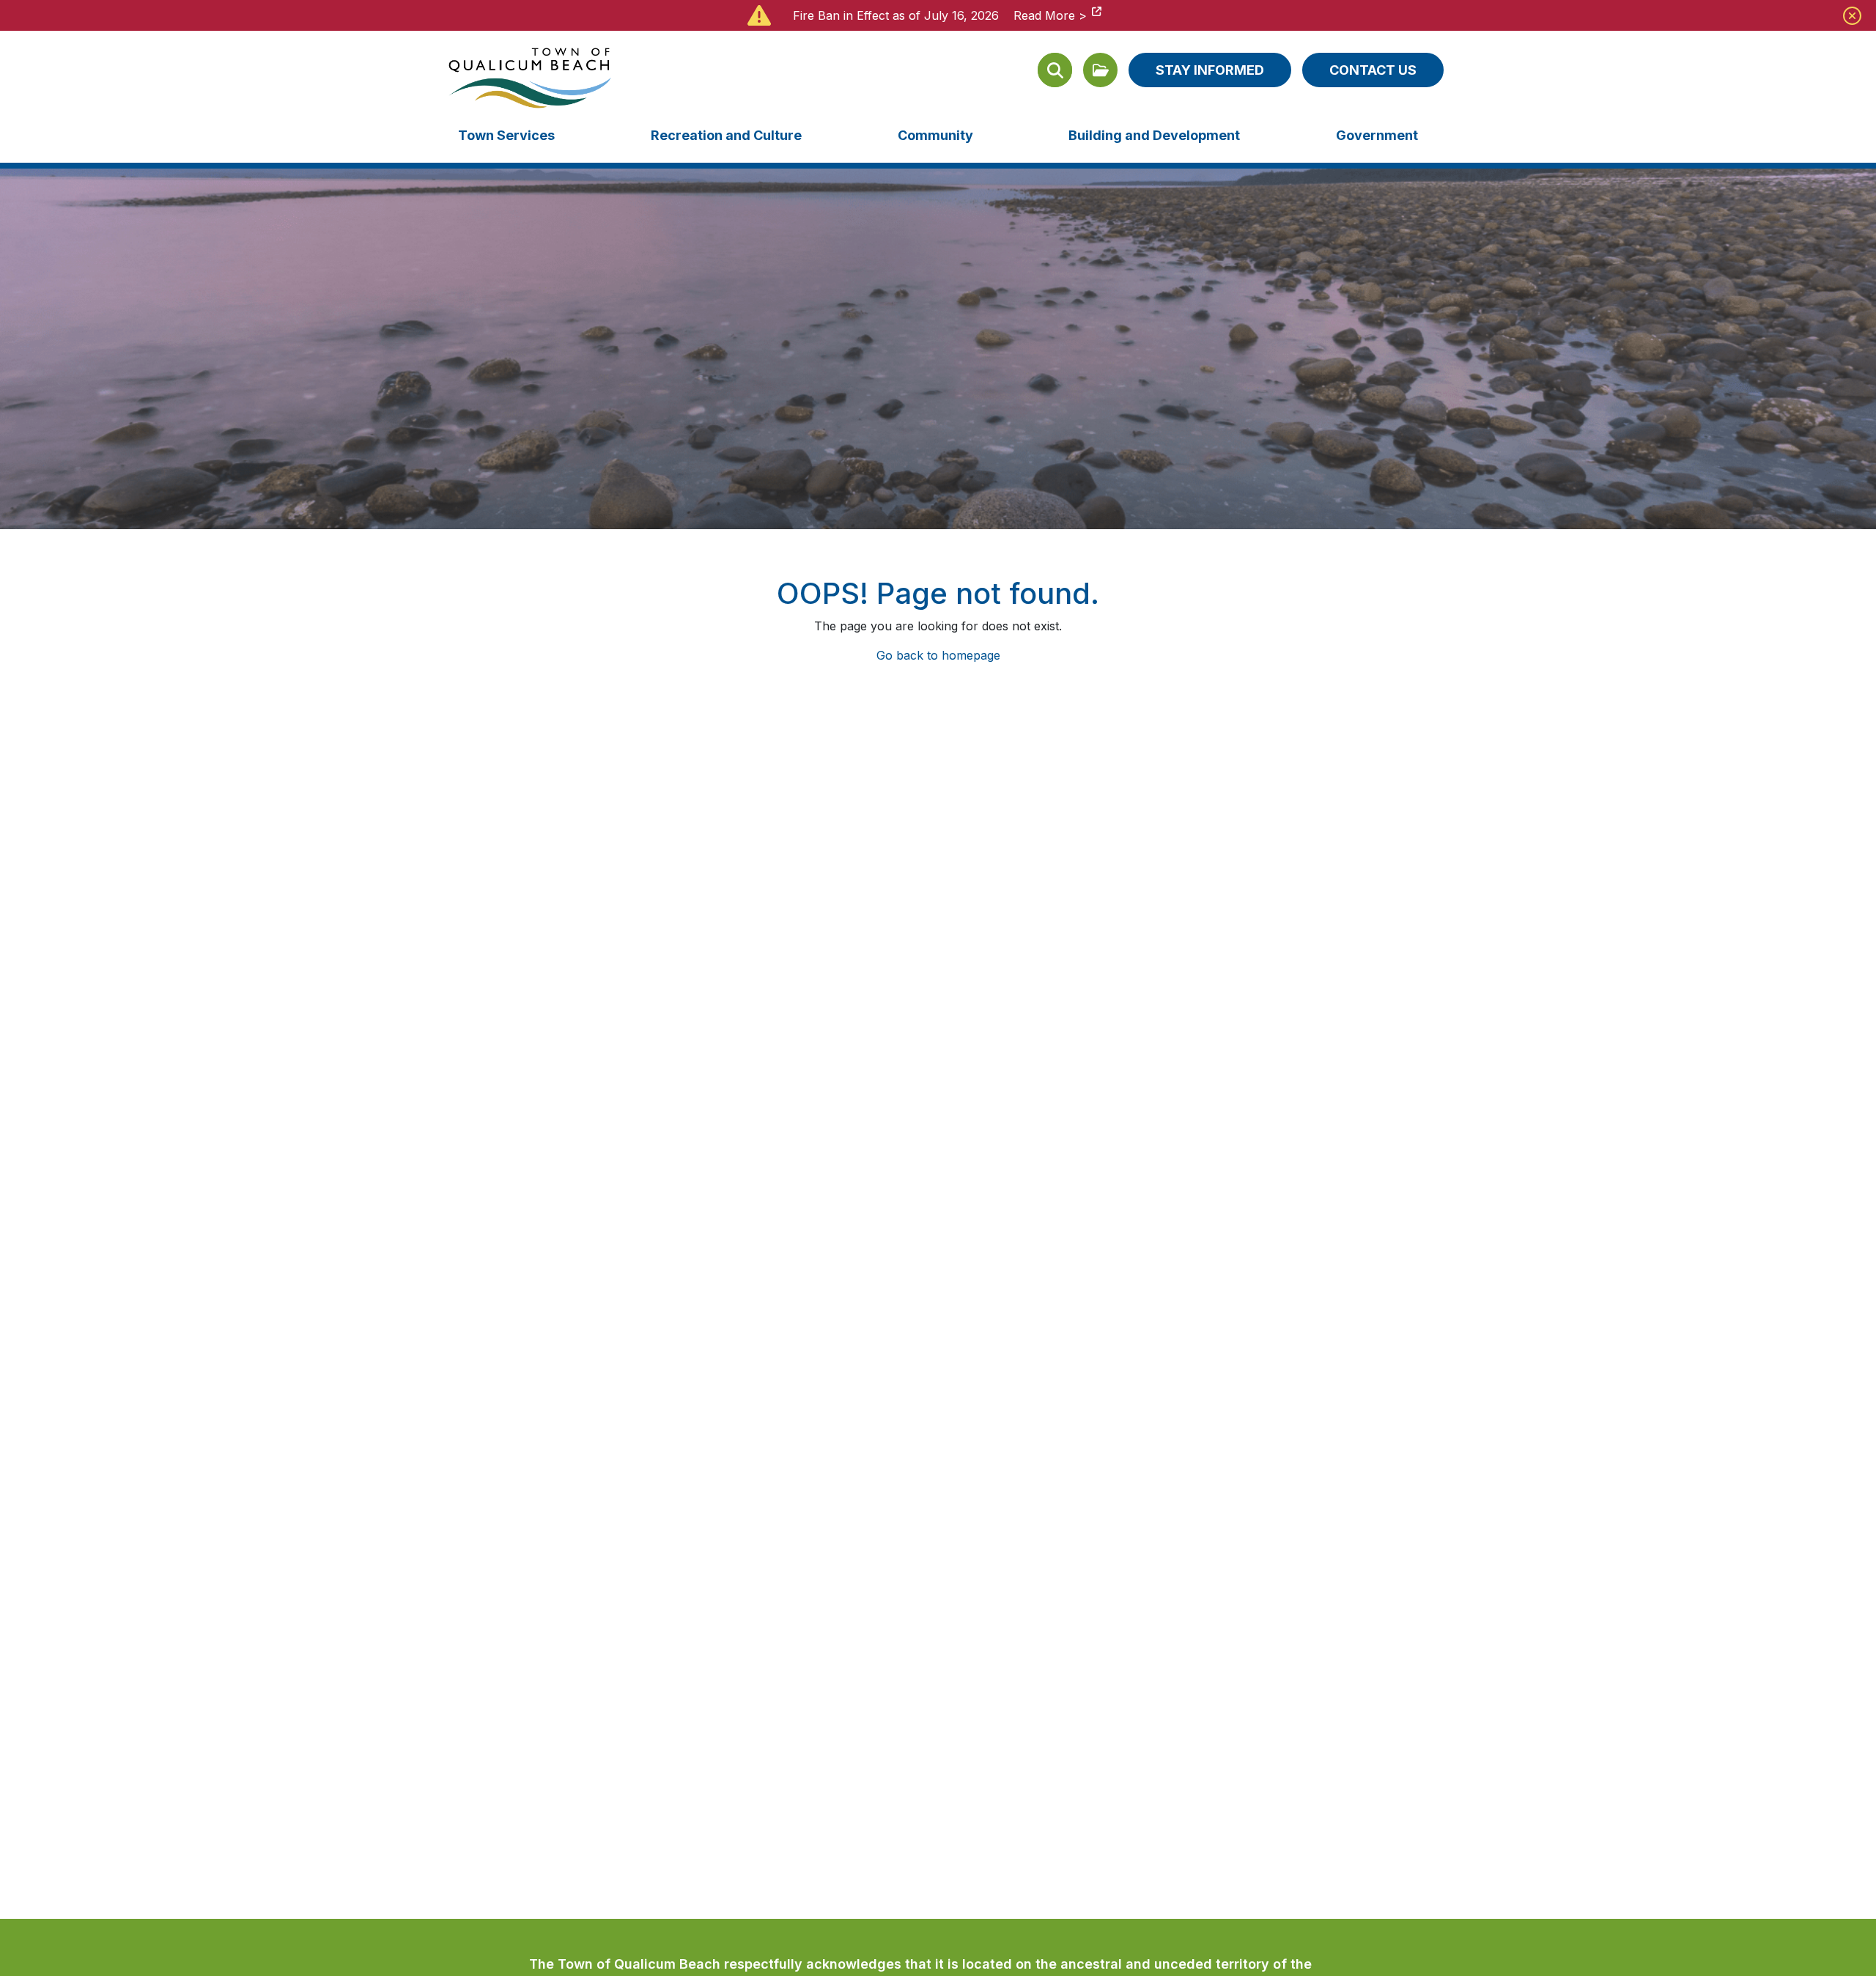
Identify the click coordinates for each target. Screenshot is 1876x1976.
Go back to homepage (938, 655)
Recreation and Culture (726, 135)
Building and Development (1154, 135)
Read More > (1050, 15)
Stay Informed (1210, 70)
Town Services (506, 135)
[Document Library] (1100, 70)
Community (935, 135)
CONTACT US (1373, 70)
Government (1377, 135)
